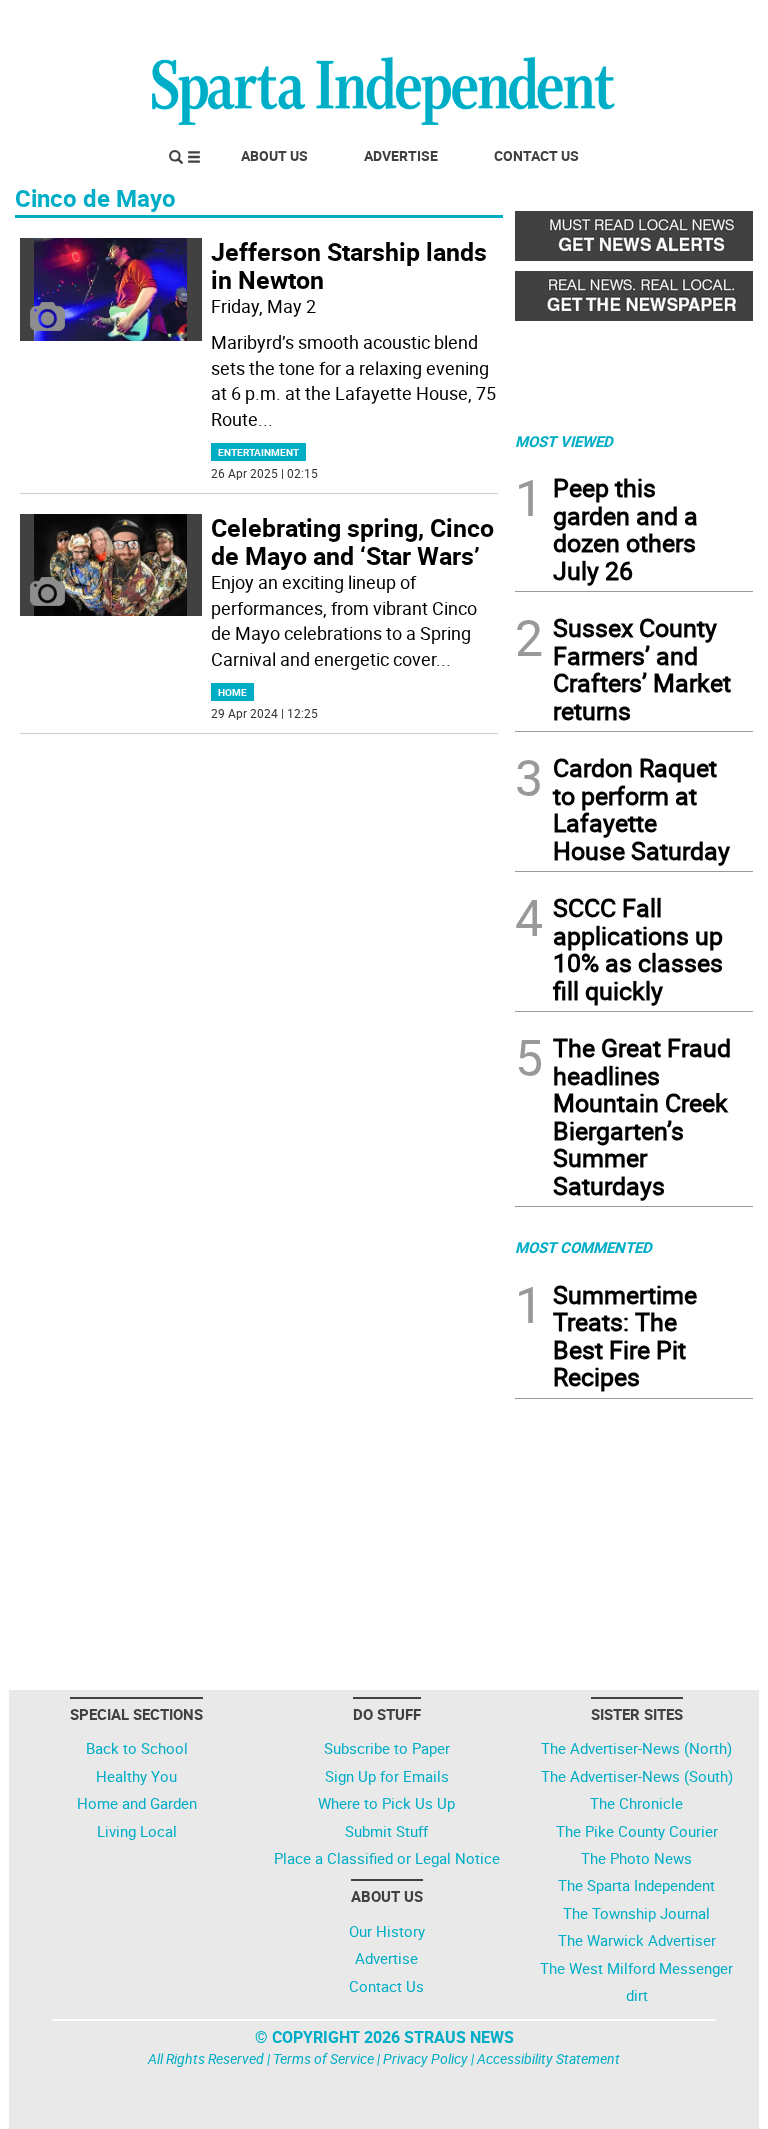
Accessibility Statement (548, 2058)
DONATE (704, 23)
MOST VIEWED (564, 441)
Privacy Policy (425, 2058)
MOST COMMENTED (583, 1247)
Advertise (401, 155)
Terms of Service (323, 2058)
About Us (274, 155)
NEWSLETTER (592, 23)
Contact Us (536, 155)
